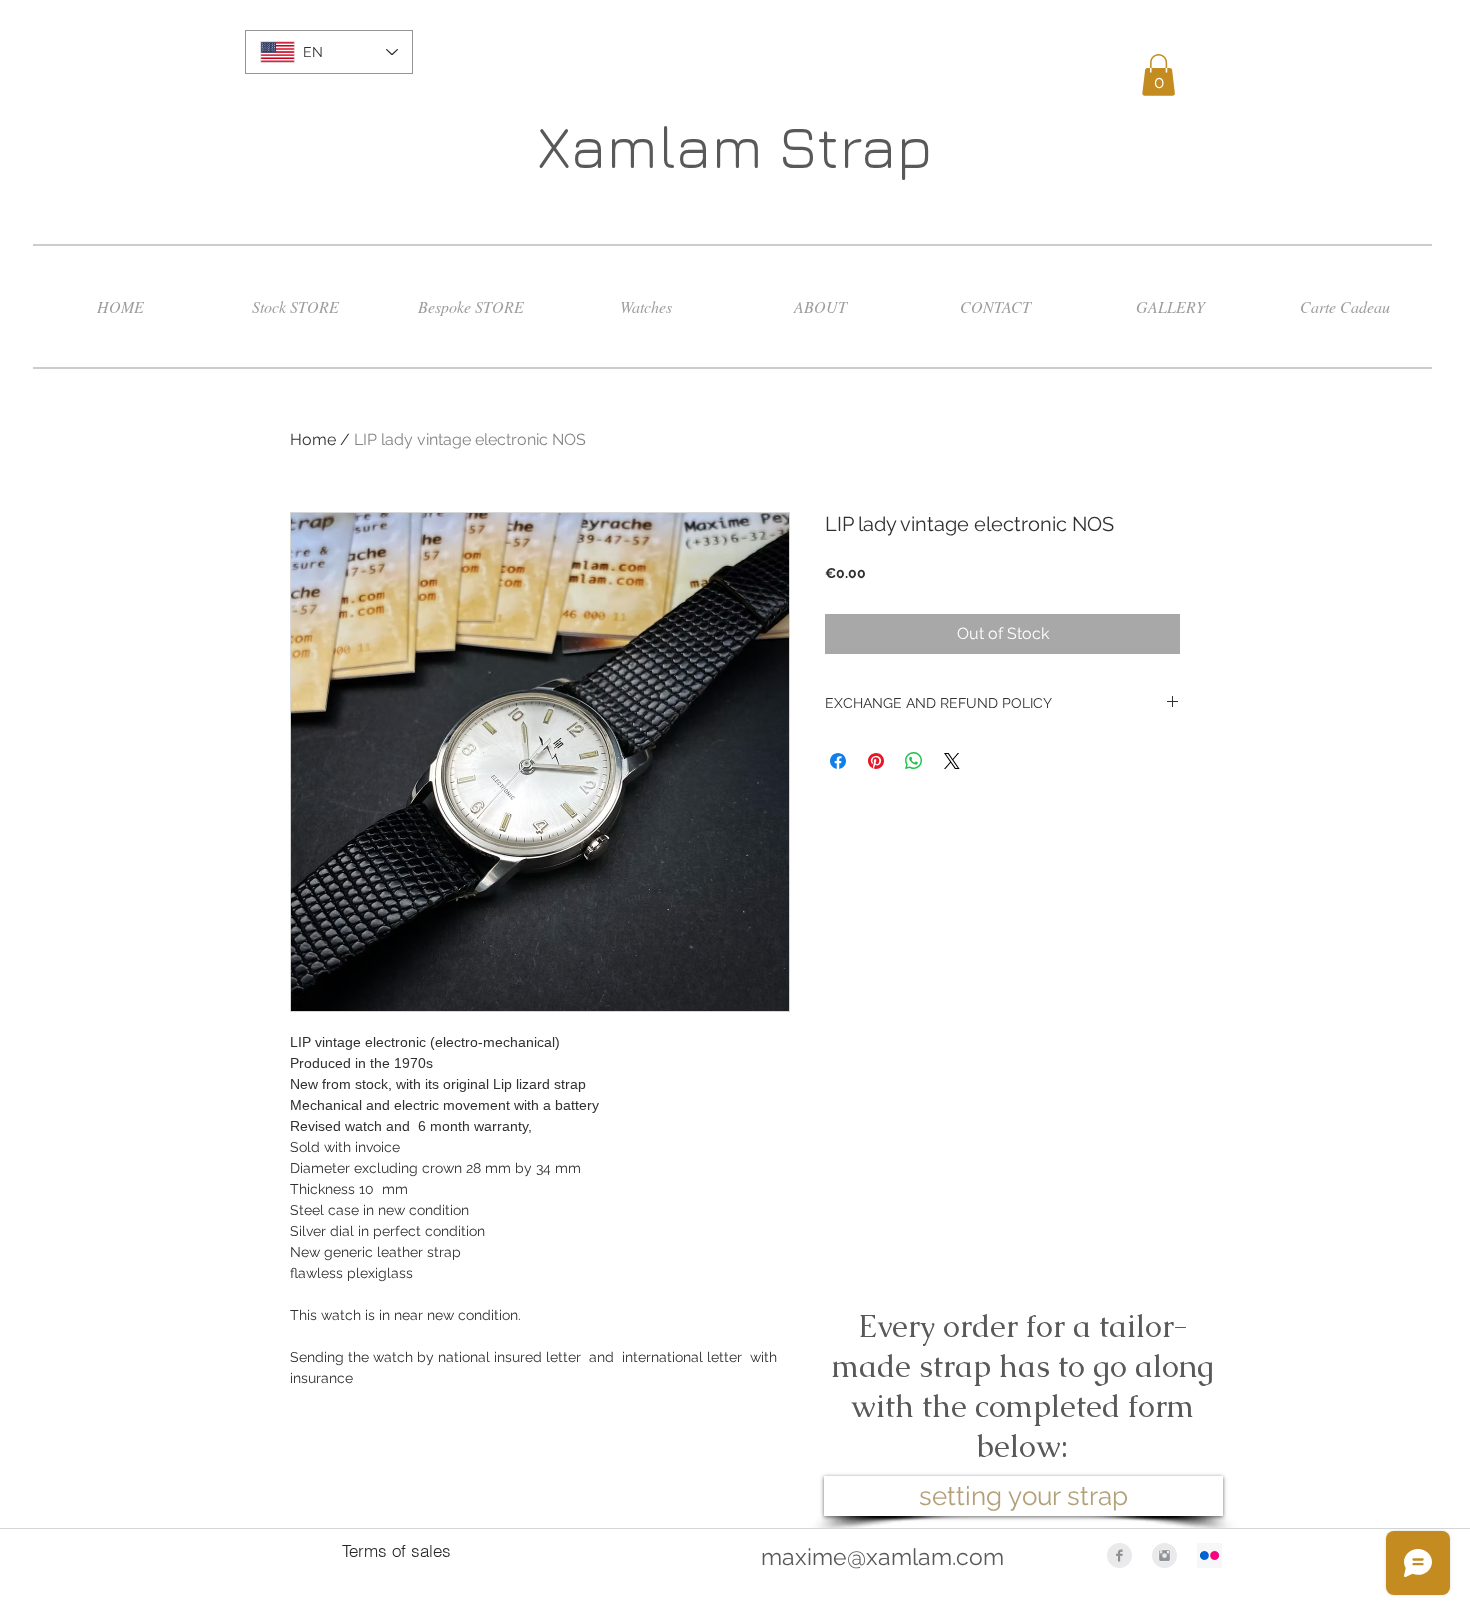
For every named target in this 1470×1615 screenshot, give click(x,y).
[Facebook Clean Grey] (1119, 1555)
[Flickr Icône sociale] (1209, 1555)
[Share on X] (952, 761)
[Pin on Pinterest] (876, 761)
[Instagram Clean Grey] (1164, 1555)
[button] (1158, 75)
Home (313, 439)
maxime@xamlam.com (882, 1556)
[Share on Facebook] (838, 761)
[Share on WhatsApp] (914, 761)
